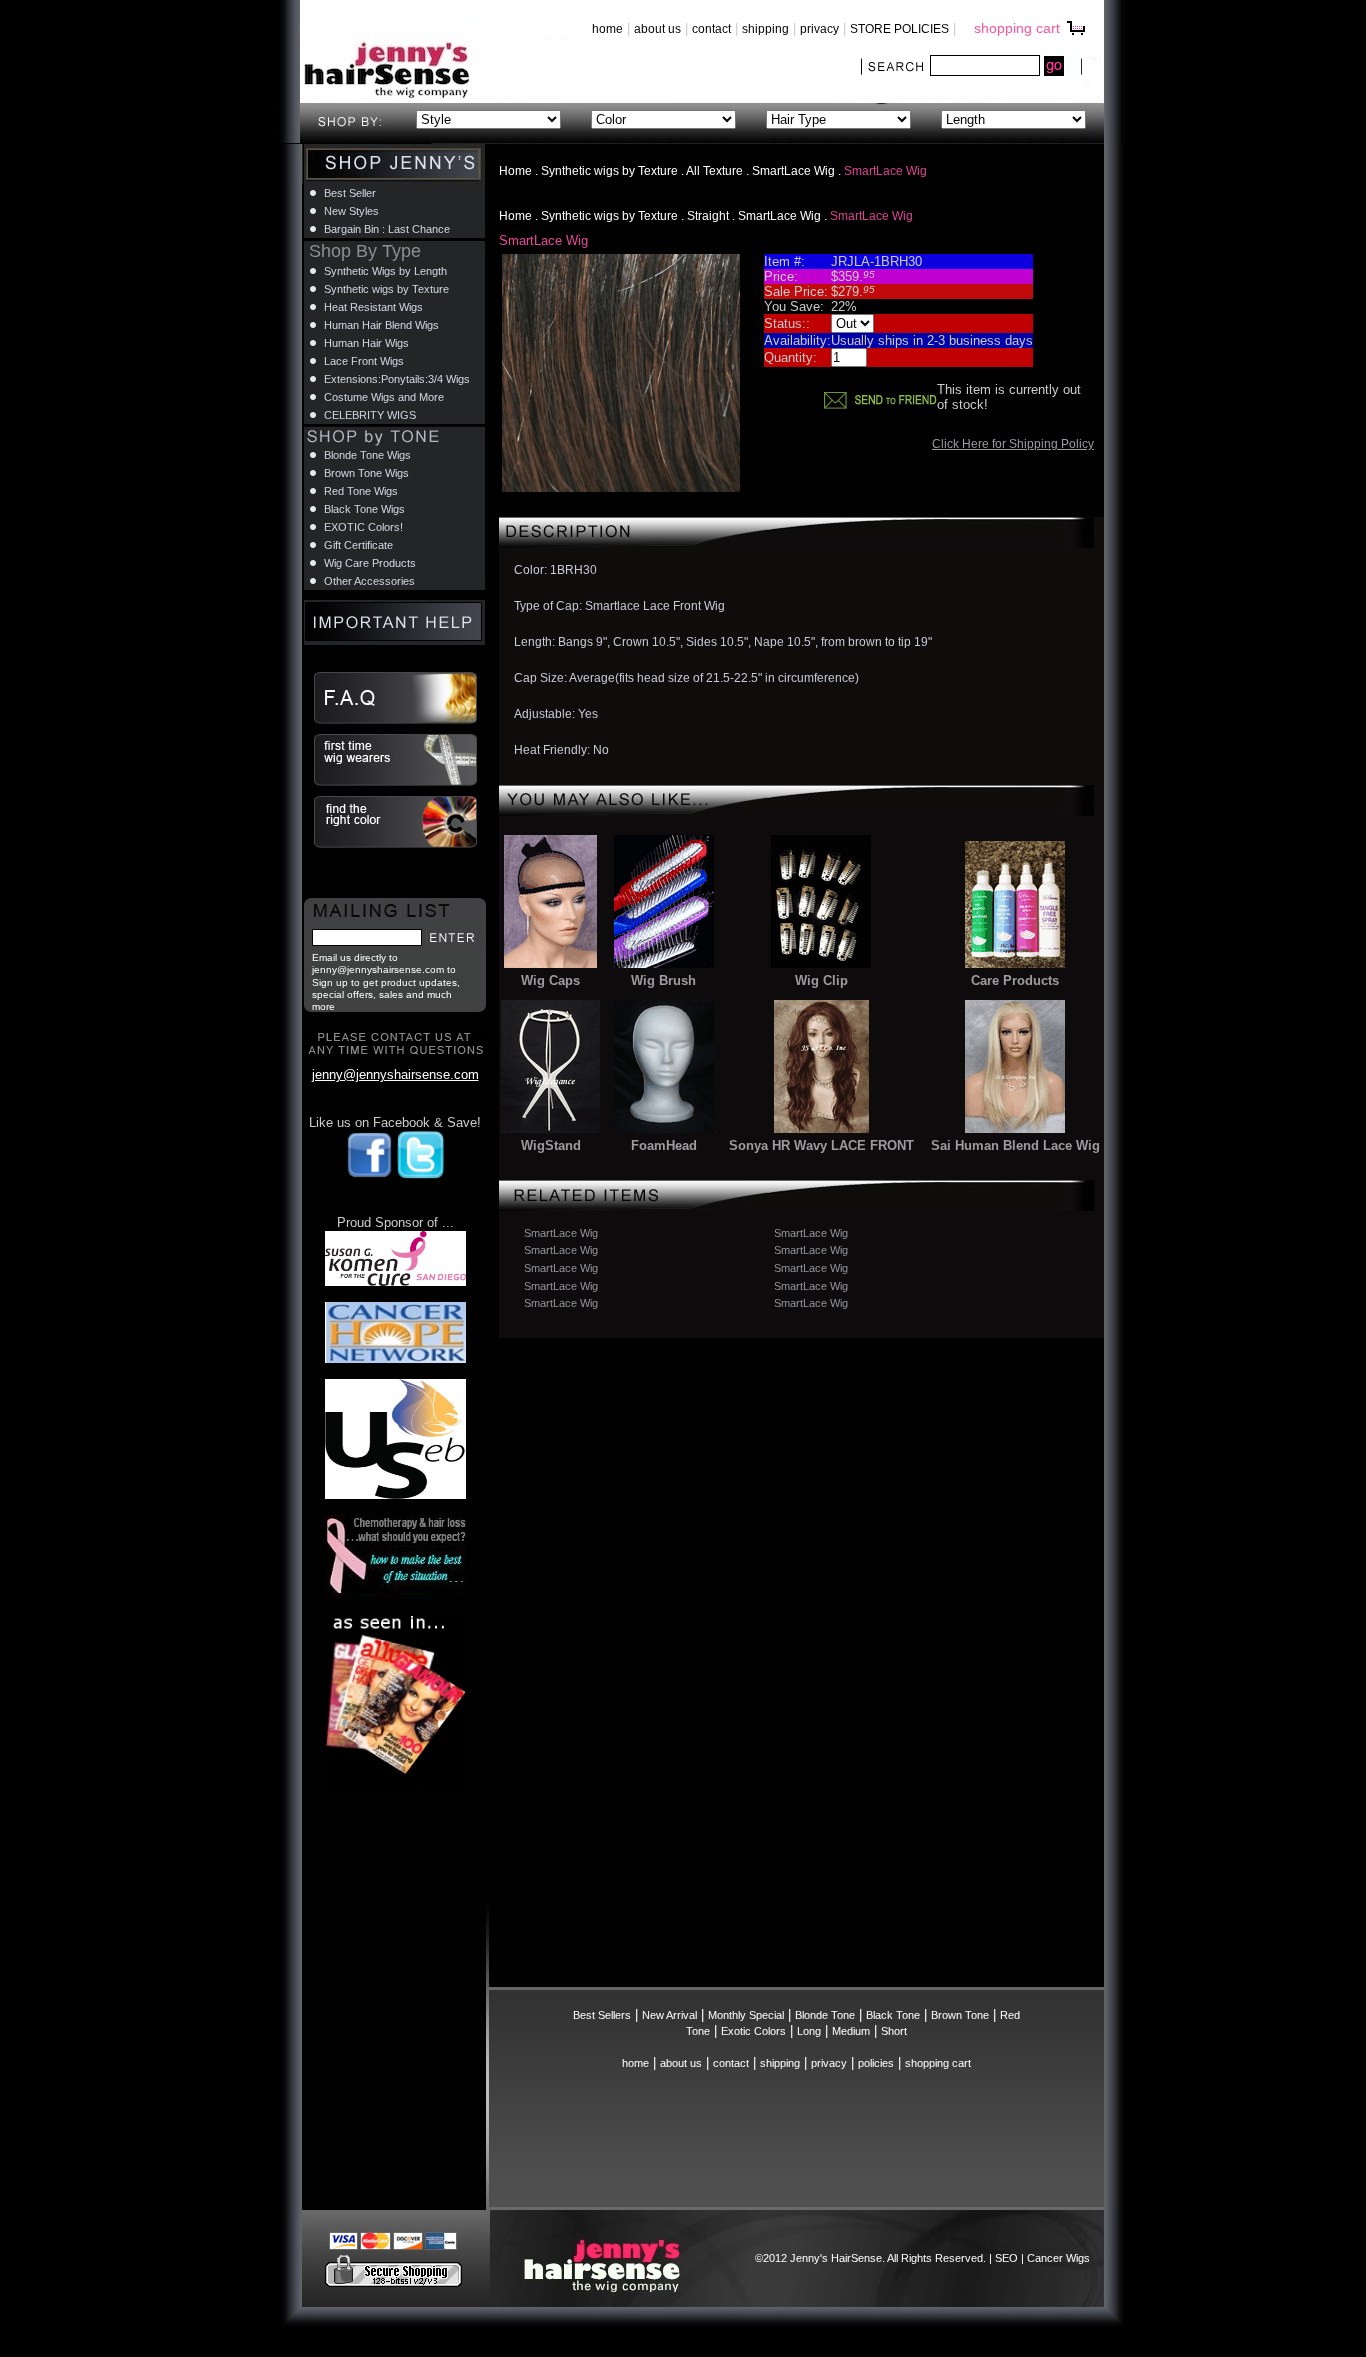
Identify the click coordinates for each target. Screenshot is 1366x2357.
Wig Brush (663, 980)
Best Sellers (602, 2015)
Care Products (1015, 980)
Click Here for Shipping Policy (1013, 444)
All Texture (714, 171)
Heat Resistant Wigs (373, 307)
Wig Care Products (370, 563)
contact (711, 29)
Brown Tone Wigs (366, 473)
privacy (819, 29)
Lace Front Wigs (364, 361)
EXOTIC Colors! (363, 527)
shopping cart (1017, 28)
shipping (765, 29)
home (607, 29)
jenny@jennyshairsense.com (395, 1074)
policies (876, 2063)
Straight (708, 216)
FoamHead (664, 1145)
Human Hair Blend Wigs (381, 325)
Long (809, 2031)
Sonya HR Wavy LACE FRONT (821, 1145)
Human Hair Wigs (366, 343)
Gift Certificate (358, 545)
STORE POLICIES (899, 29)
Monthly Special (746, 2015)
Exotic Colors (753, 2031)
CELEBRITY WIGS (370, 415)
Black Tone (893, 2015)
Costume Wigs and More (384, 397)
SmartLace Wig (795, 171)
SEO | (1011, 2258)
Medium (851, 2031)
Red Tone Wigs (361, 491)
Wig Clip (821, 980)
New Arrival (669, 2015)
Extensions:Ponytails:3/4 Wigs (397, 379)
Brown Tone (960, 2015)
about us (657, 29)
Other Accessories (369, 581)
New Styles (351, 211)
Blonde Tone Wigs (367, 455)
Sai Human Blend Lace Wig (1015, 1145)
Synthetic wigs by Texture (609, 171)
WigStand (551, 1145)
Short (894, 2031)
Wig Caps (550, 980)
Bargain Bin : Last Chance (387, 229)
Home (515, 171)
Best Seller (350, 193)
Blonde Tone (825, 2015)
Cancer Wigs (1058, 2258)
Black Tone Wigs (364, 509)
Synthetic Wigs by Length (385, 271)
